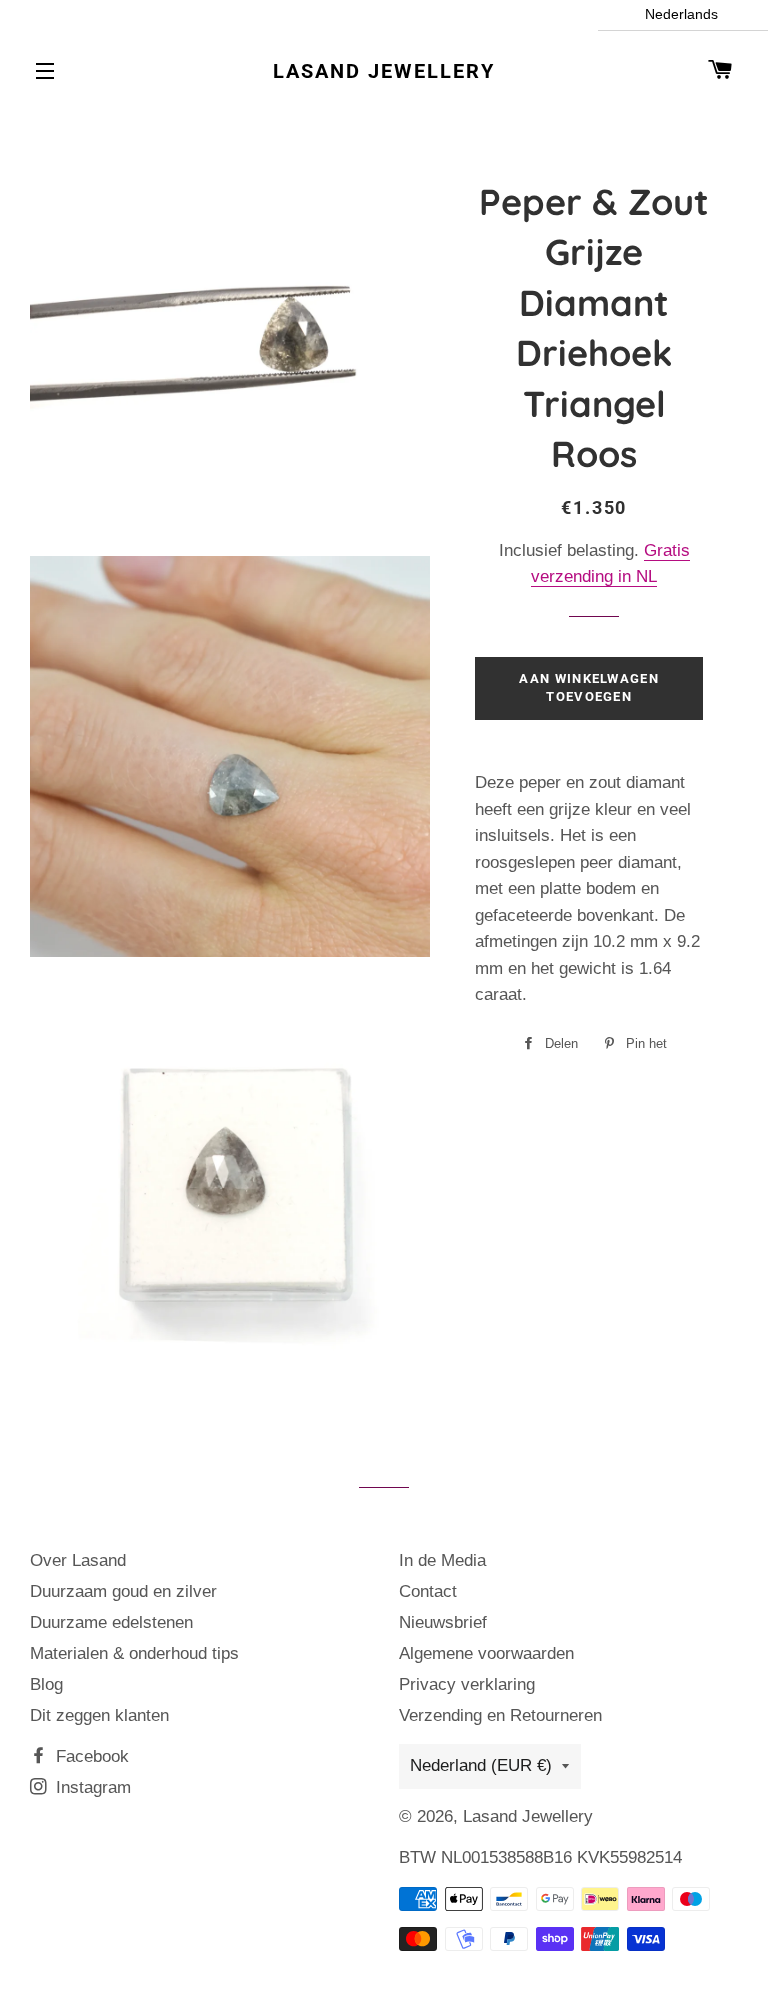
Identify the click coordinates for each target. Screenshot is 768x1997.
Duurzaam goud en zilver (123, 1591)
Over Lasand (78, 1560)
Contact (428, 1591)
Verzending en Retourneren (500, 1715)
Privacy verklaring (467, 1684)
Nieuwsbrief (443, 1622)
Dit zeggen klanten (99, 1715)
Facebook (90, 1756)
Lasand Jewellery (384, 71)
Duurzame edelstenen (111, 1622)
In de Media (442, 1560)
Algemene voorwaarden (486, 1653)
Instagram (91, 1787)
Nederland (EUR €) (481, 1765)
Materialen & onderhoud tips (134, 1653)
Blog (46, 1684)
